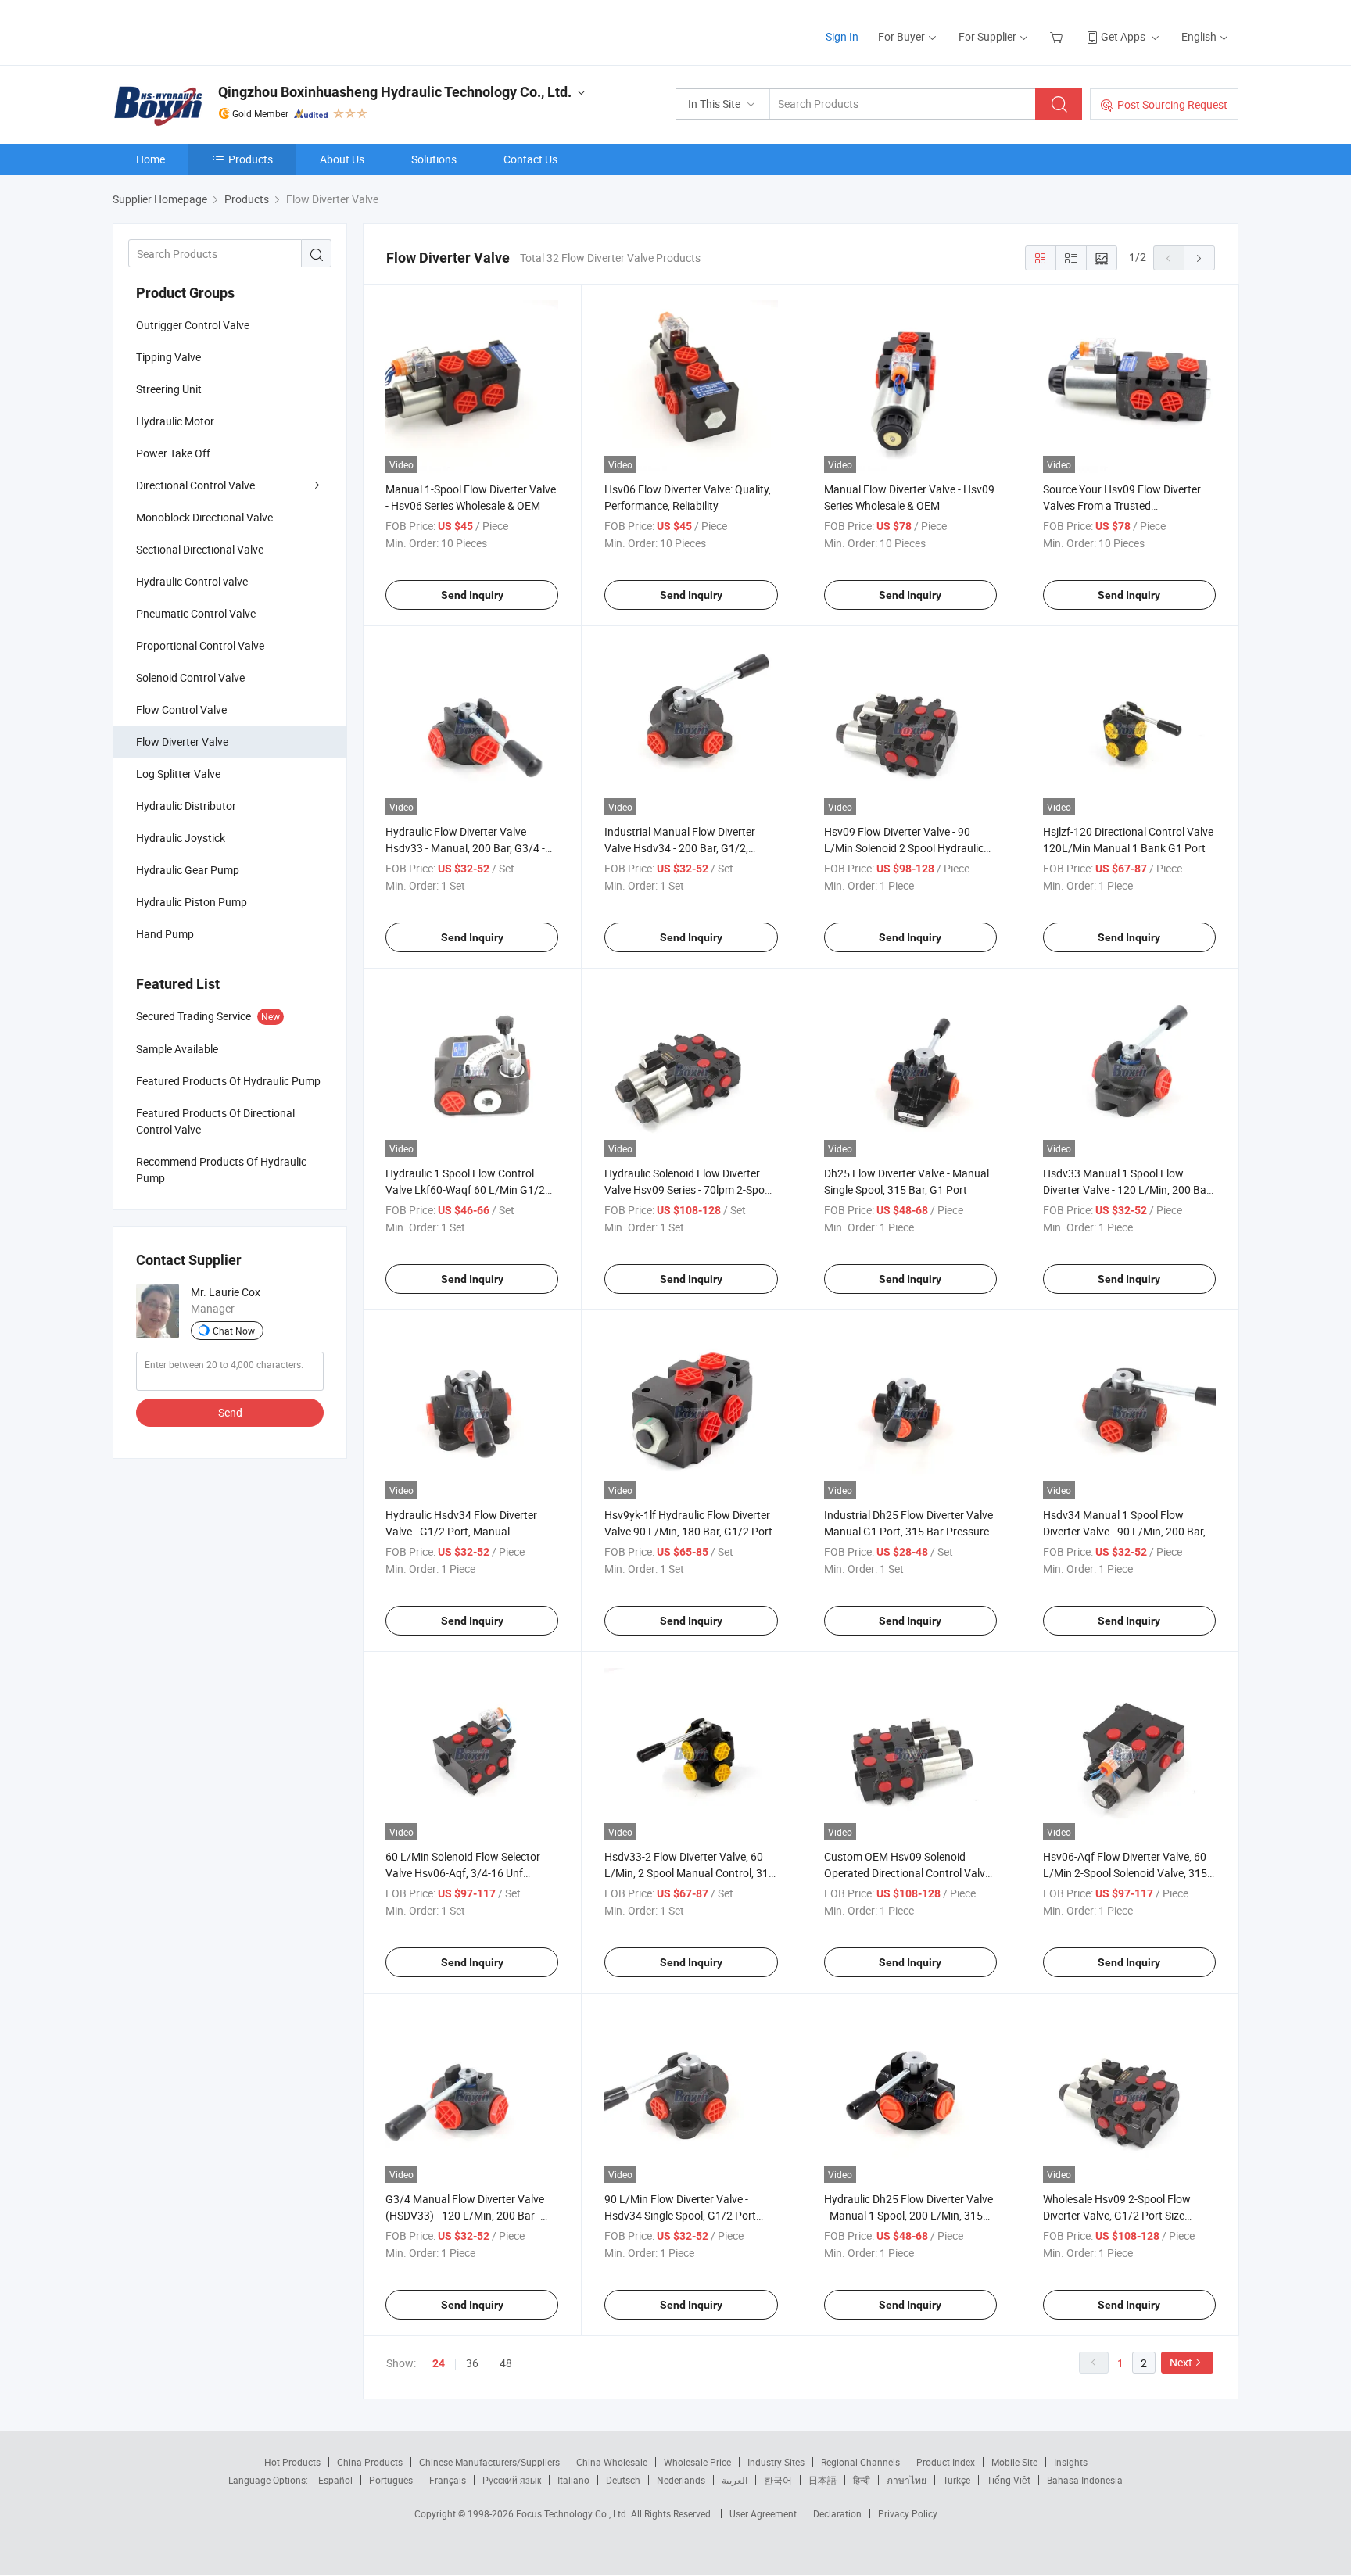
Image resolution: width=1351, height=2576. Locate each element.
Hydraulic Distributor (186, 806)
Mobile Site (1014, 2462)
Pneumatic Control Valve (196, 613)
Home (151, 159)
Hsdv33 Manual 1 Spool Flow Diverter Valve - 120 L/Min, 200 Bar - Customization (1129, 1189)
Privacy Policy (908, 2513)
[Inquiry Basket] (1058, 36)
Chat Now (234, 1331)
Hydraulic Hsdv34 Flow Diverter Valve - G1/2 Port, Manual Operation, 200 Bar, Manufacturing (469, 1531)
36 (472, 2363)
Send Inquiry (472, 595)
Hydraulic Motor (175, 421)
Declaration (837, 2513)
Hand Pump (165, 934)
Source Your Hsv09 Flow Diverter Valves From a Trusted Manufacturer (1122, 505)
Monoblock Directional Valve (204, 517)
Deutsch (623, 2480)
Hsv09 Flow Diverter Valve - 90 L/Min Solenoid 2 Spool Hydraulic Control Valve (904, 848)
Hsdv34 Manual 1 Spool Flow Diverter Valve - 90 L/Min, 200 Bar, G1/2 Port (1124, 1531)
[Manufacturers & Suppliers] (213, 31)
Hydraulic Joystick (181, 838)
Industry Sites (776, 2462)
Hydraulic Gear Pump (188, 870)
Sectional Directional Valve (200, 549)
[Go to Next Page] (1199, 258)
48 (506, 2363)
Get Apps (1123, 36)
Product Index (946, 2462)
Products (251, 159)
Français (448, 2480)
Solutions (434, 159)
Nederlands (681, 2480)
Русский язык (512, 2480)
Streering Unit (169, 389)
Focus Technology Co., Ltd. (573, 2513)
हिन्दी (862, 2480)
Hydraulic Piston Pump (192, 902)
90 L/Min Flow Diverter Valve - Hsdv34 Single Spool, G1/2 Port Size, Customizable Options (680, 2215)
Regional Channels (860, 2462)
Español (335, 2480)
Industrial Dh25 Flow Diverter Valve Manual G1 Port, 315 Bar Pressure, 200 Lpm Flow (908, 1531)
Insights (1071, 2462)
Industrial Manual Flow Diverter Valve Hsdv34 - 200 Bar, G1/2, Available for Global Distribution (681, 848)
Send (230, 1412)
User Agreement (763, 2513)
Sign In (842, 36)
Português (391, 2480)
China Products (370, 2462)
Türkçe (957, 2480)
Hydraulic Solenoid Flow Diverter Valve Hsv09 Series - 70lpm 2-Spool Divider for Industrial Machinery (689, 1189)
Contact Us (530, 159)
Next (1181, 2362)
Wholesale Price (697, 2462)
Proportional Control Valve (200, 645)
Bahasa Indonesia (1085, 2480)
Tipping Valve (168, 357)
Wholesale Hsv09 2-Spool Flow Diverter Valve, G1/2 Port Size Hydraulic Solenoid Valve (1117, 2215)
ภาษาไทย (907, 2480)
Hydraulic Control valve (192, 581)
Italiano (573, 2480)
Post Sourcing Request (1172, 104)
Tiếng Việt (1009, 2480)
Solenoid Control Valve (190, 677)
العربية (735, 2480)
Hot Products (292, 2462)
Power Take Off (173, 453)
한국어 (778, 2480)
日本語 (822, 2480)
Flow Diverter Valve (182, 742)
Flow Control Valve (181, 709)
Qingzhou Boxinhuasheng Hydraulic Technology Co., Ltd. (395, 92)
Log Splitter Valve (178, 774)
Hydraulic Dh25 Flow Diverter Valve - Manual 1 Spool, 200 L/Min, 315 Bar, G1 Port (908, 2215)
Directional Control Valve (195, 485)
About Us (342, 159)
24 (439, 2363)
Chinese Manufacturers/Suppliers (489, 2462)
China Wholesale (612, 2462)
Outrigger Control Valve (193, 325)
